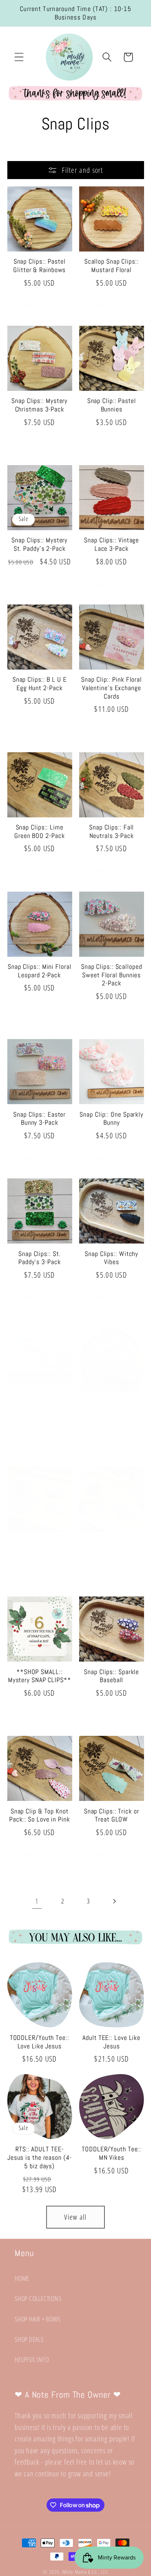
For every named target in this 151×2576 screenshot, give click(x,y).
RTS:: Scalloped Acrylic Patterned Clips (40, 1407)
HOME (22, 2278)
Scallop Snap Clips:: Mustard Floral (112, 266)
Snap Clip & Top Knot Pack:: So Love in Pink (40, 1815)
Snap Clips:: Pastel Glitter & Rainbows (39, 266)
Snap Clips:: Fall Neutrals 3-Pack (111, 832)
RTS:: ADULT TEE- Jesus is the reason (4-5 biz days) (40, 2157)
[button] (19, 57)
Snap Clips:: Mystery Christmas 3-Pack (39, 405)
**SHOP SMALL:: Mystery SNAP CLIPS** (40, 1676)
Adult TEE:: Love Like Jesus (111, 2042)
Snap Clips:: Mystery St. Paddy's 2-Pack (39, 544)
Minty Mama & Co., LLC (85, 2572)
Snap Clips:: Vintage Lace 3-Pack (111, 544)
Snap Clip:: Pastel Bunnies (112, 405)
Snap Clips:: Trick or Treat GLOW (112, 1815)
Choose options (112, 445)
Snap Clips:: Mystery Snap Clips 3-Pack (112, 1407)
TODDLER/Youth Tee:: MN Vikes (111, 2153)
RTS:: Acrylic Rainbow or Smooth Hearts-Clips (40, 1546)
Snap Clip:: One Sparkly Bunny (111, 1119)
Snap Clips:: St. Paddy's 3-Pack (40, 1258)
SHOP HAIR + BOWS (37, 2319)
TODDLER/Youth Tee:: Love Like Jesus (40, 2042)
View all (75, 2217)
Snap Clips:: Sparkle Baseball (111, 1676)
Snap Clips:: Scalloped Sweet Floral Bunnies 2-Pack (112, 975)
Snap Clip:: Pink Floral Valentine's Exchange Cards (111, 688)
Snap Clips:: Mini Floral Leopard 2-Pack (40, 971)
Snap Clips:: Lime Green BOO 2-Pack (39, 832)
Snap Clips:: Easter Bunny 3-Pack (39, 1119)
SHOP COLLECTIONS (38, 2298)
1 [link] (37, 1901)
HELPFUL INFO (32, 2359)
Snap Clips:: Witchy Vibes (111, 1258)
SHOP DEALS (29, 2339)
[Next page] (114, 1901)
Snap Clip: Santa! (111, 1542)
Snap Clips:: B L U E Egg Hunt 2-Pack (40, 684)
